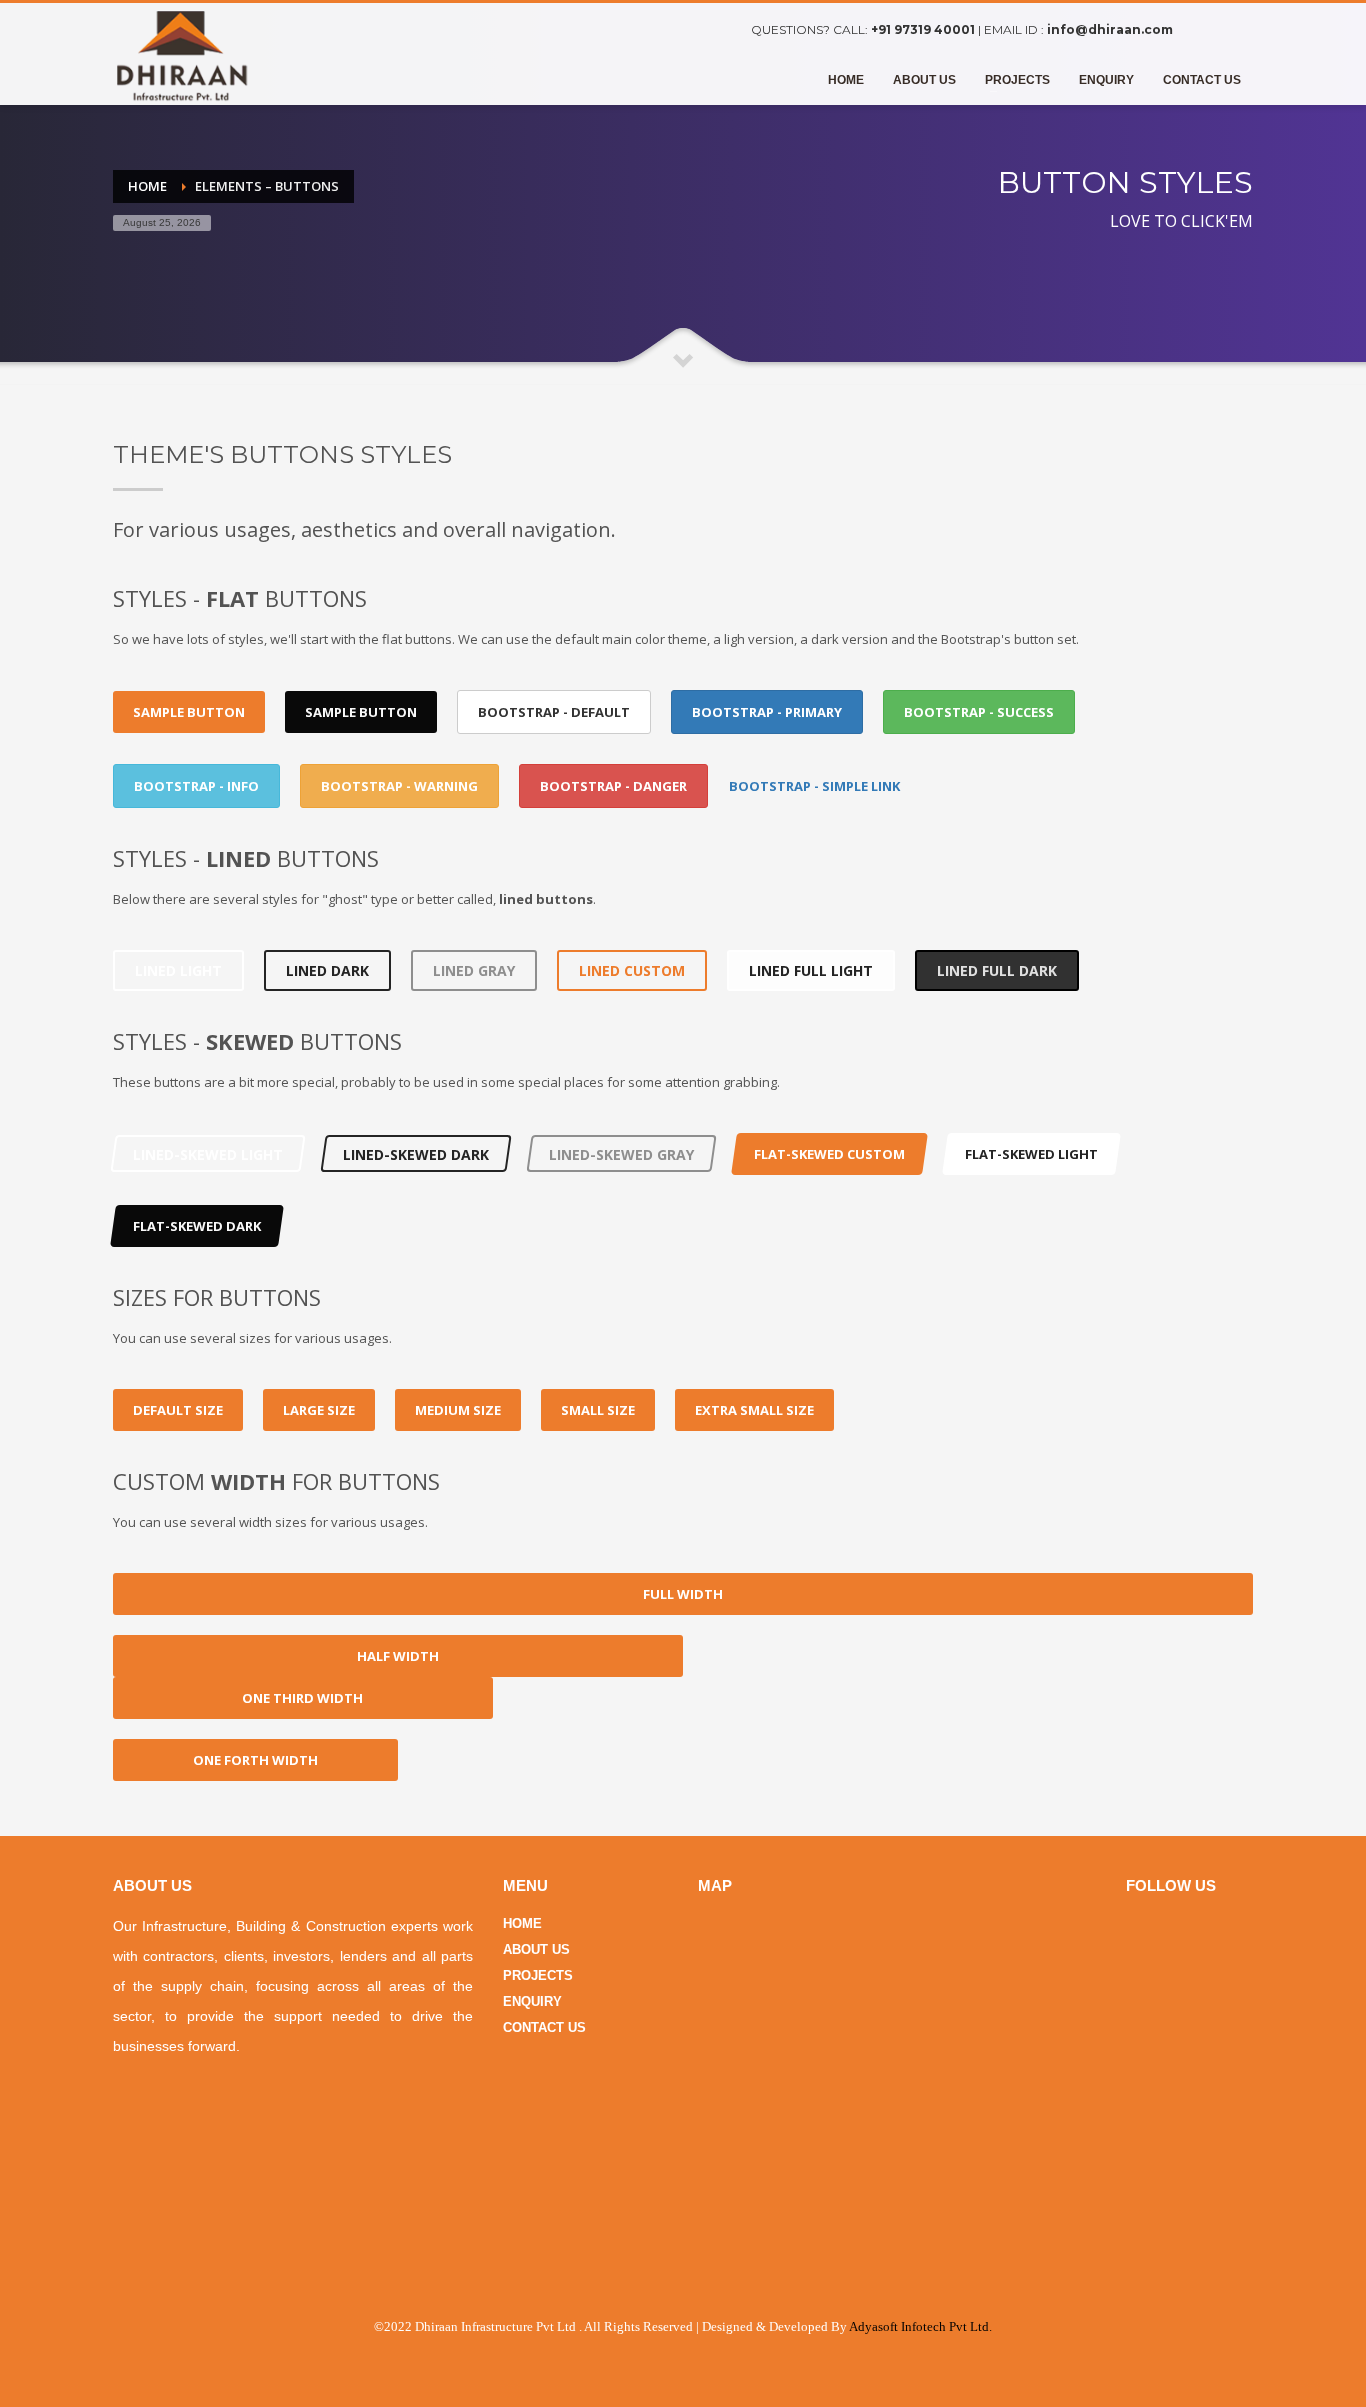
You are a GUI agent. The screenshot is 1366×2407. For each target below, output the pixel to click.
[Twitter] (1238, 30)
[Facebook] (1208, 30)
